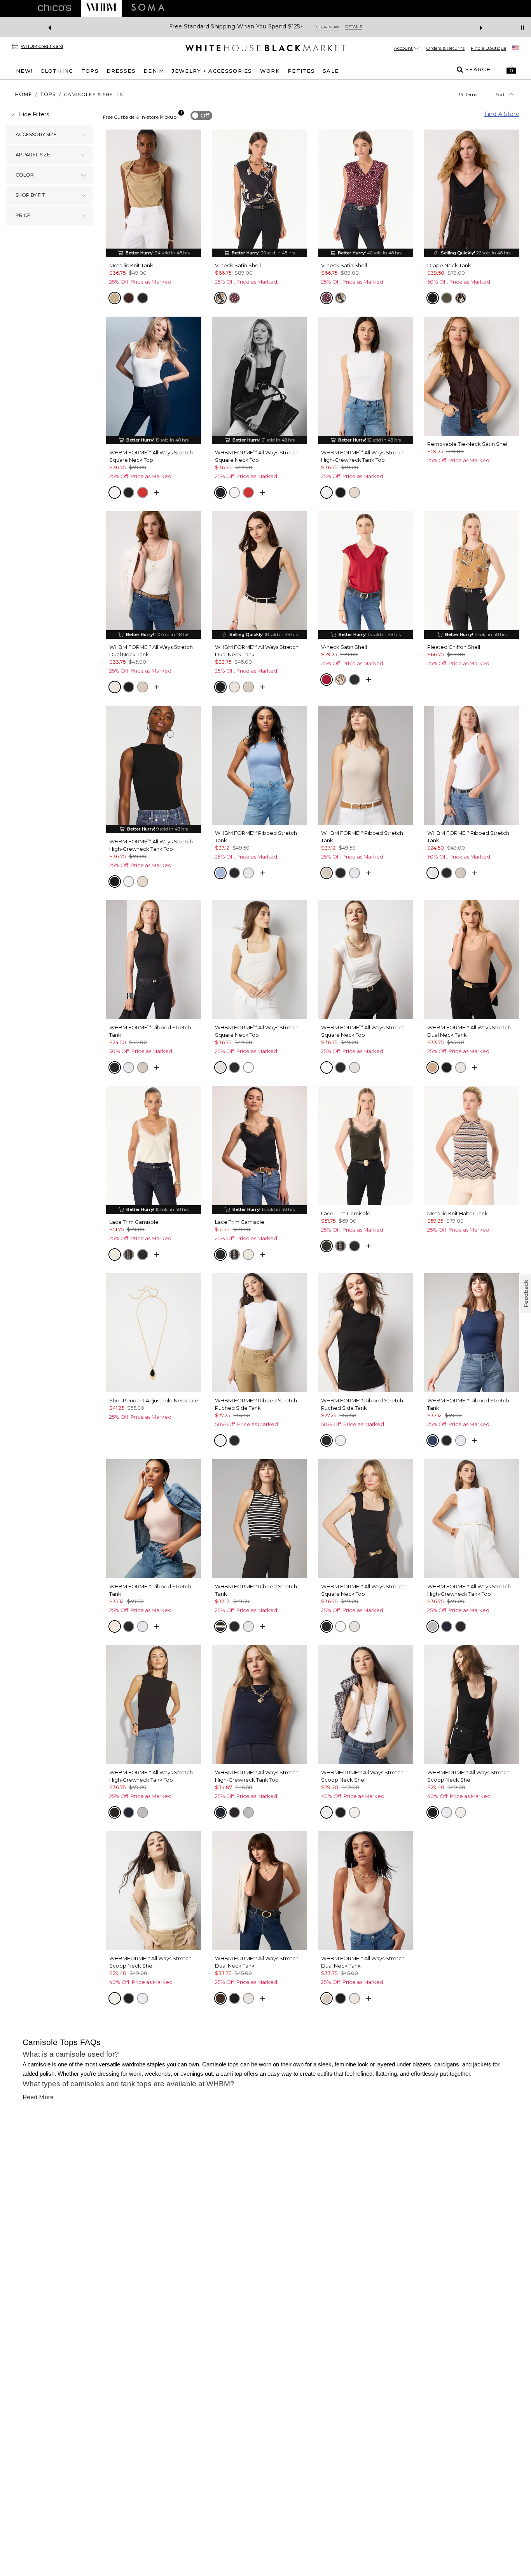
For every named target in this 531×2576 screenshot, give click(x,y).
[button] (511, 70)
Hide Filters (34, 114)
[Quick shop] (157, 492)
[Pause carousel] (522, 28)
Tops (48, 94)
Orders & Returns (445, 48)
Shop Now (328, 27)
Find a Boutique (488, 48)
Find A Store (502, 114)
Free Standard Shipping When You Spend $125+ (236, 27)
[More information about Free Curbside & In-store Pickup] (181, 113)
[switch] (201, 116)
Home (24, 94)
